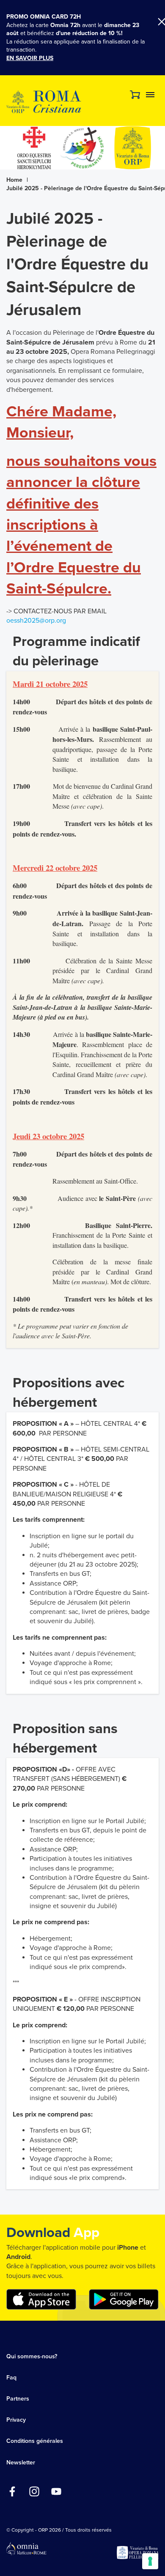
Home (14, 180)
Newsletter (21, 2463)
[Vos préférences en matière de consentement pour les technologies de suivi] (150, 2561)
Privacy (16, 2420)
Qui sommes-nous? (32, 2356)
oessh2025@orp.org (36, 621)
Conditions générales (35, 2441)
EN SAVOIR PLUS (30, 58)
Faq (11, 2378)
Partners (18, 2399)
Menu (150, 95)
